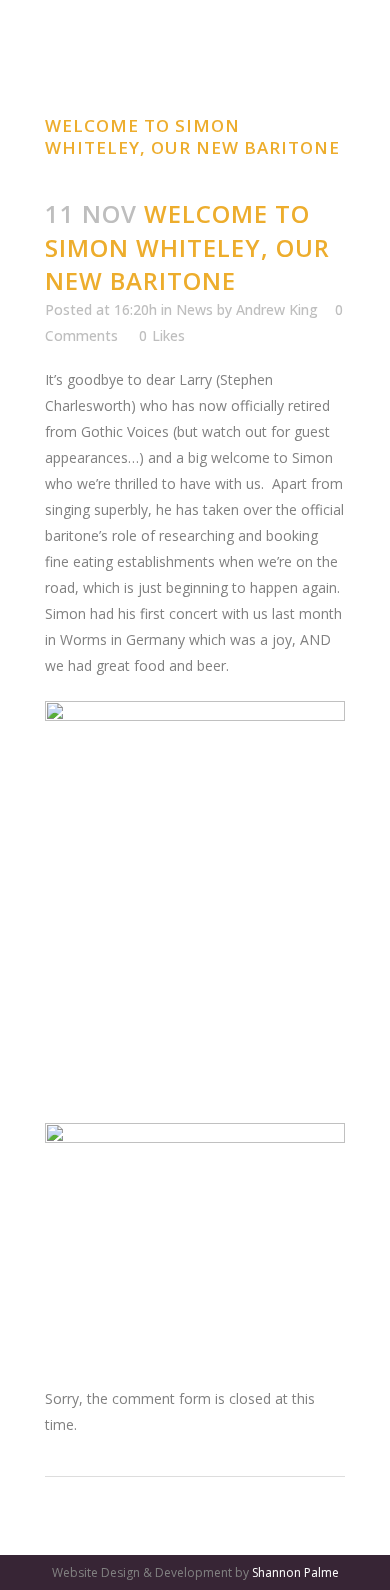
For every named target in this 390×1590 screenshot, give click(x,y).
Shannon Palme (295, 1572)
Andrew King (277, 309)
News (194, 309)
